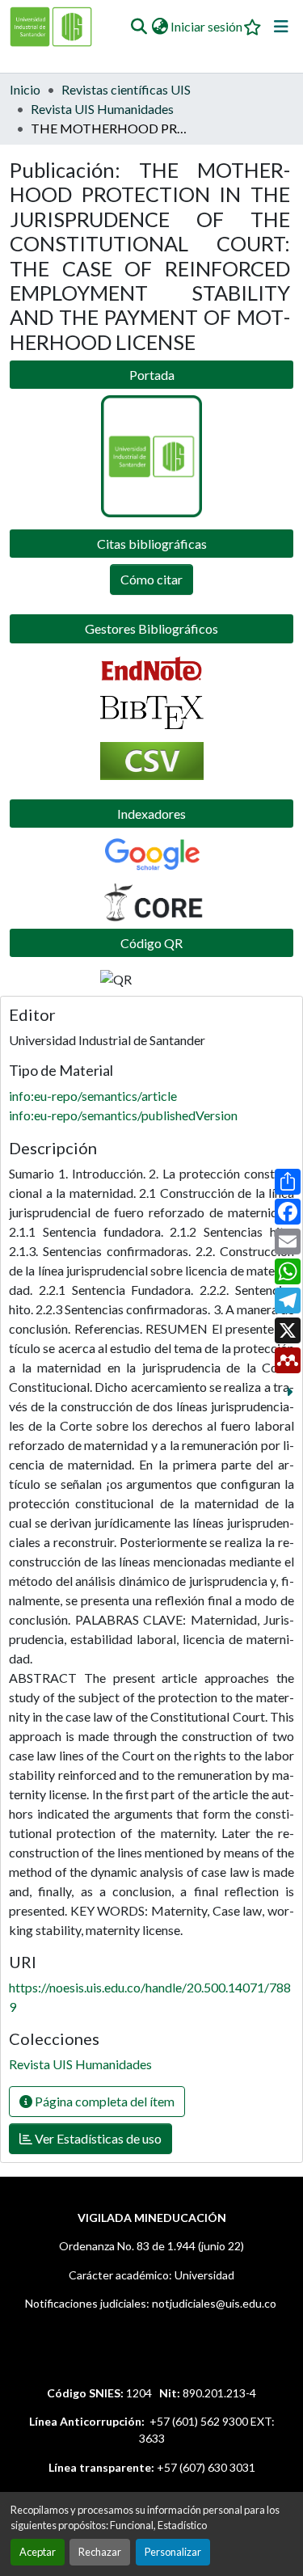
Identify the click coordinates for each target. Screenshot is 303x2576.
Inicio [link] (25, 89)
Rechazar (100, 2552)
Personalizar (173, 2552)
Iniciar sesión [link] (206, 26)
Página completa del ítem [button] (103, 2101)
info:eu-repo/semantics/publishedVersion (123, 1115)
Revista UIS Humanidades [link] (102, 109)
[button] (139, 27)
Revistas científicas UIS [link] (126, 89)
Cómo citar (151, 579)
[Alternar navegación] (281, 27)
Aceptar (38, 2552)
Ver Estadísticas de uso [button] (97, 2138)
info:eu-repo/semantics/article (93, 1096)
